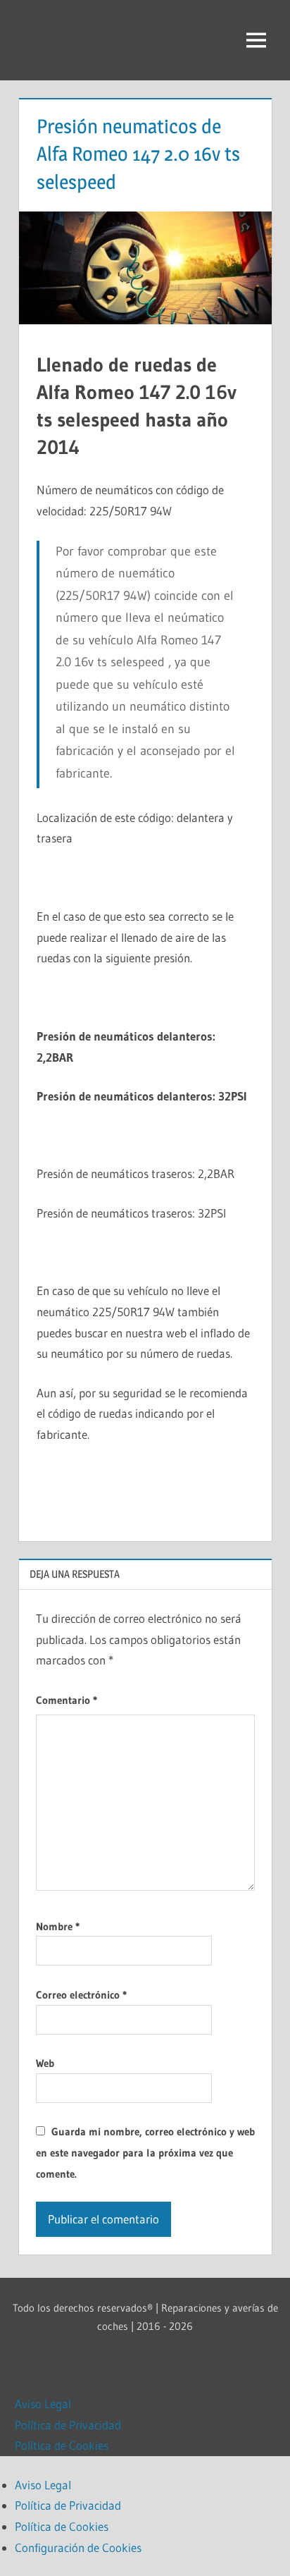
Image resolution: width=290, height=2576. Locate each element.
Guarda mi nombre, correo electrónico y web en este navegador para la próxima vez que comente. (145, 2153)
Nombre (58, 1926)
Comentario (67, 1700)
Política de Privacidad (68, 2425)
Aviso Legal (43, 2404)
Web (45, 2063)
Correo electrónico (81, 1995)
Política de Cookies (62, 2445)
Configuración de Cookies (78, 2547)
